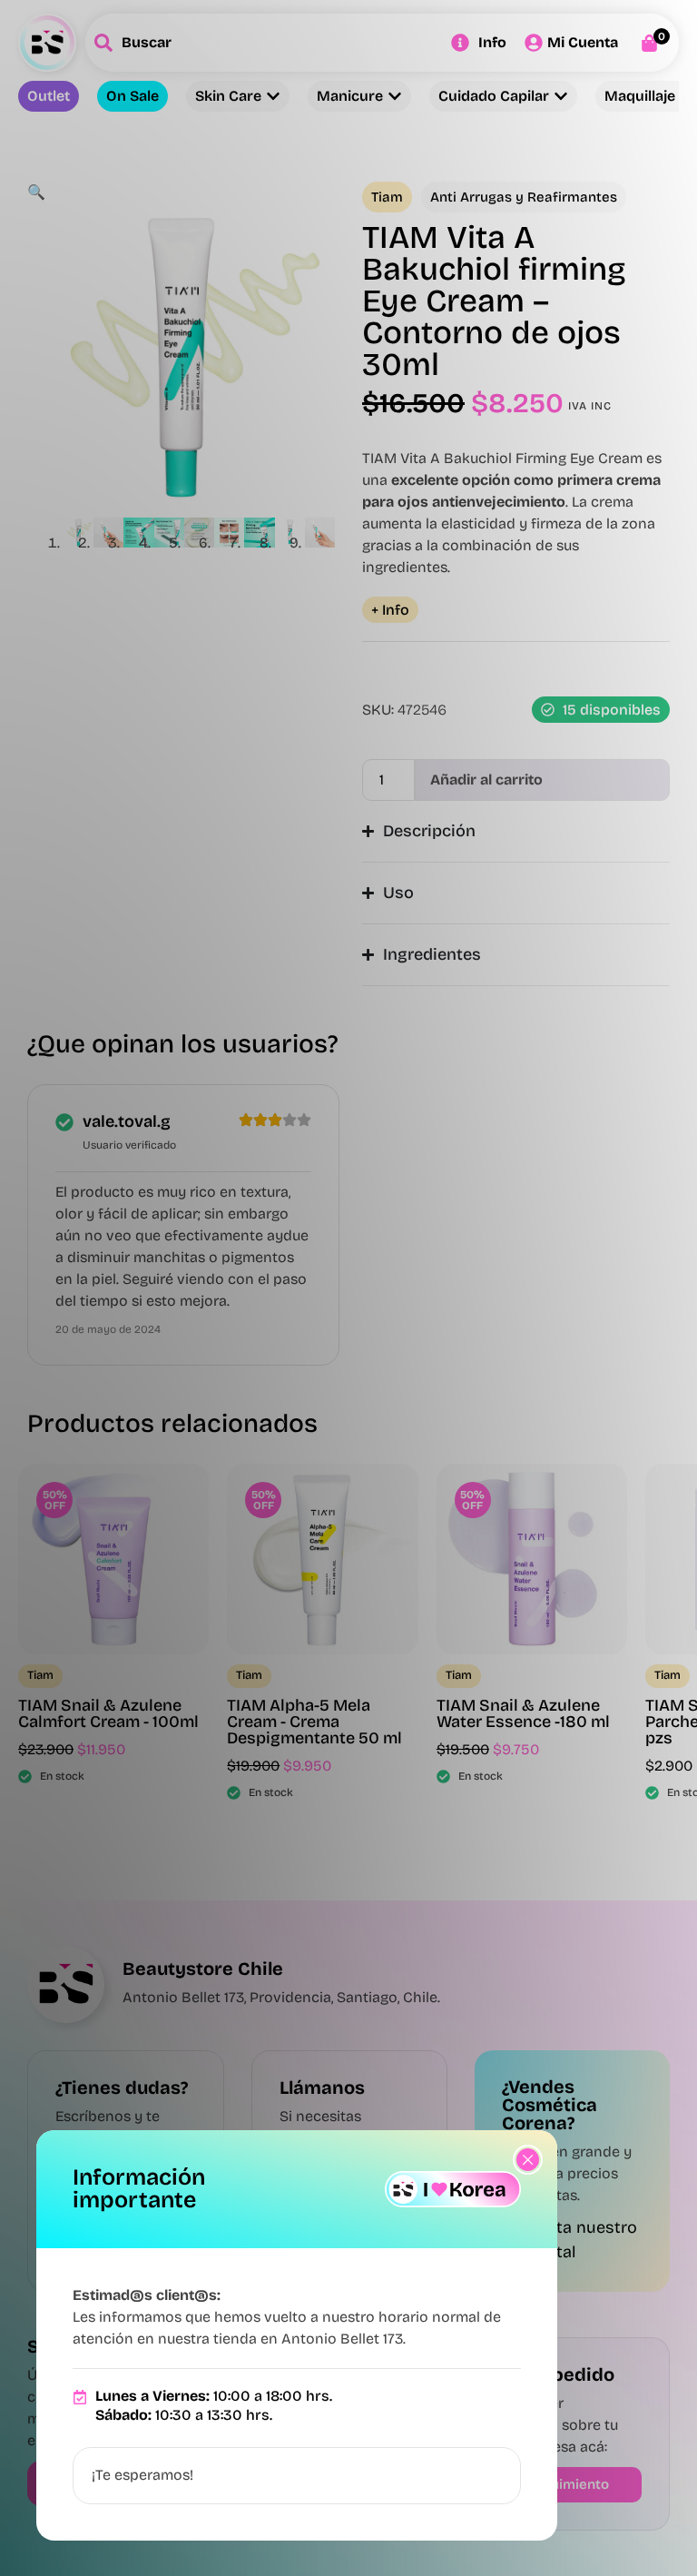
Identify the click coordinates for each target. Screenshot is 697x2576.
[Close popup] (528, 2160)
